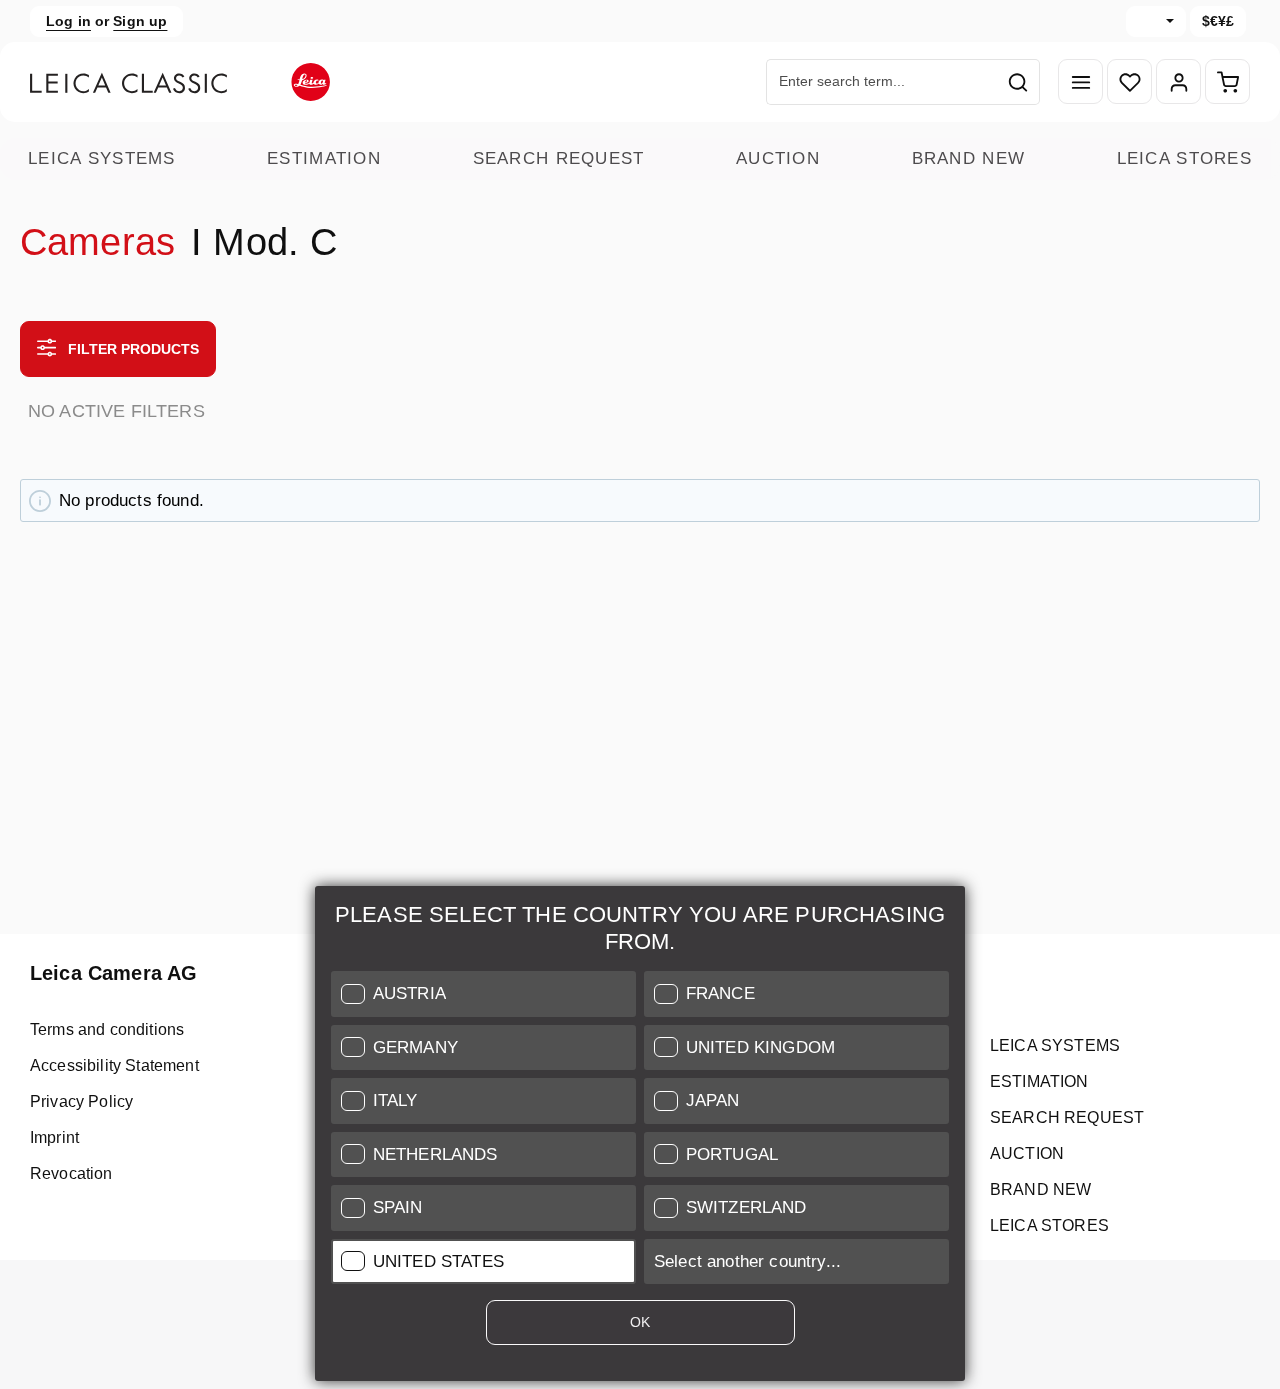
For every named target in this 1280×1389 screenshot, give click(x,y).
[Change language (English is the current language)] (1156, 21)
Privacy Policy (81, 1101)
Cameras (97, 242)
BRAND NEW (969, 158)
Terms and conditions (107, 1029)
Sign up (140, 21)
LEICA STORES (1184, 158)
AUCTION (778, 158)
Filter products (131, 349)
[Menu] (1080, 82)
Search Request (559, 158)
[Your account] (1178, 82)
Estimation (324, 158)
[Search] (1018, 82)
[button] (483, 994)
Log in (68, 21)
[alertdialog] (640, 1137)
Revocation (71, 1173)
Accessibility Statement (114, 1065)
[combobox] (882, 82)
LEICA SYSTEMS (102, 158)
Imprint (54, 1137)
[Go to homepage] (180, 82)
